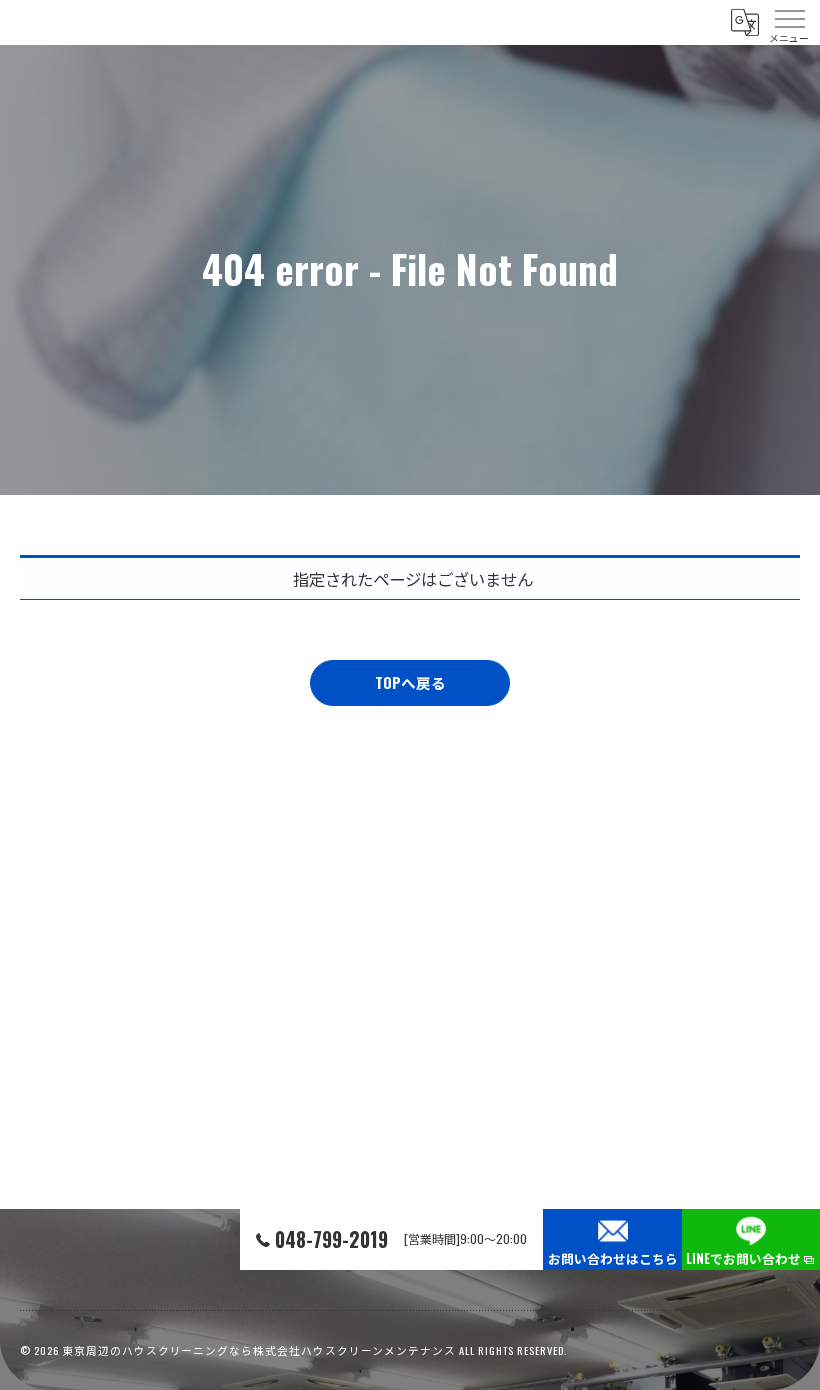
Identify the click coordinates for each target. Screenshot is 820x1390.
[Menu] (789, 22)
